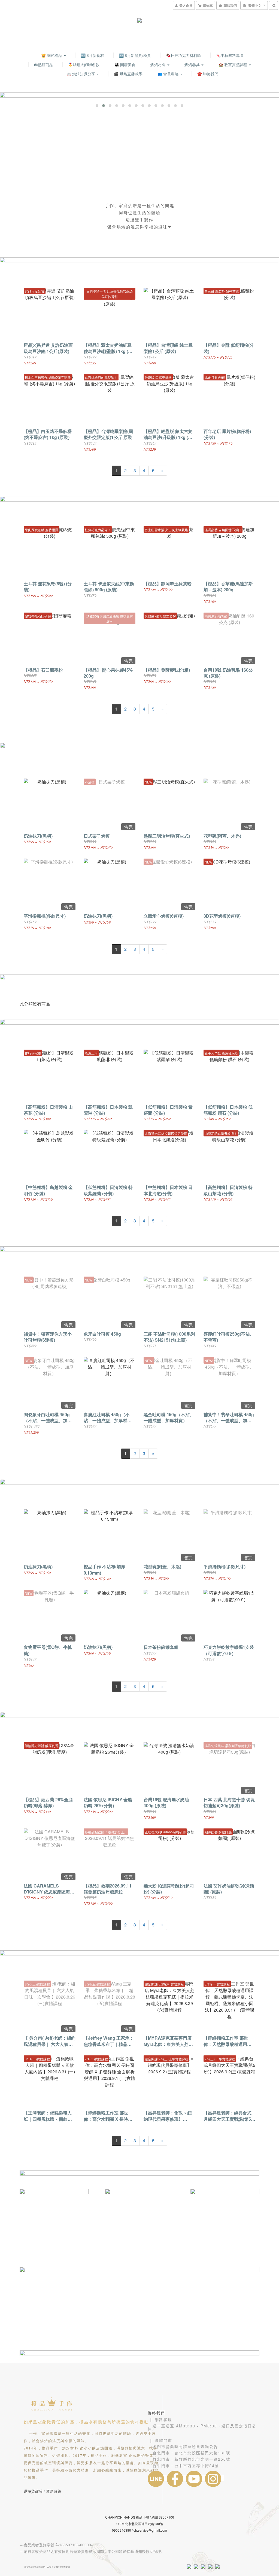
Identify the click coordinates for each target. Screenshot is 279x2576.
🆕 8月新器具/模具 (135, 55)
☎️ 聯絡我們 (208, 74)
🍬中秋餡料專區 (230, 55)
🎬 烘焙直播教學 (128, 74)
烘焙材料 (159, 64)
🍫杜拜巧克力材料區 (184, 55)
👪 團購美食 (125, 64)
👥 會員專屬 (169, 74)
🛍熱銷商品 (44, 64)
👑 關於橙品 (52, 55)
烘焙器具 (193, 64)
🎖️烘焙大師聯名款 (84, 64)
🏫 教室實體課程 (233, 64)
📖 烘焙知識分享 (81, 74)
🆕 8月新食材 (93, 55)
